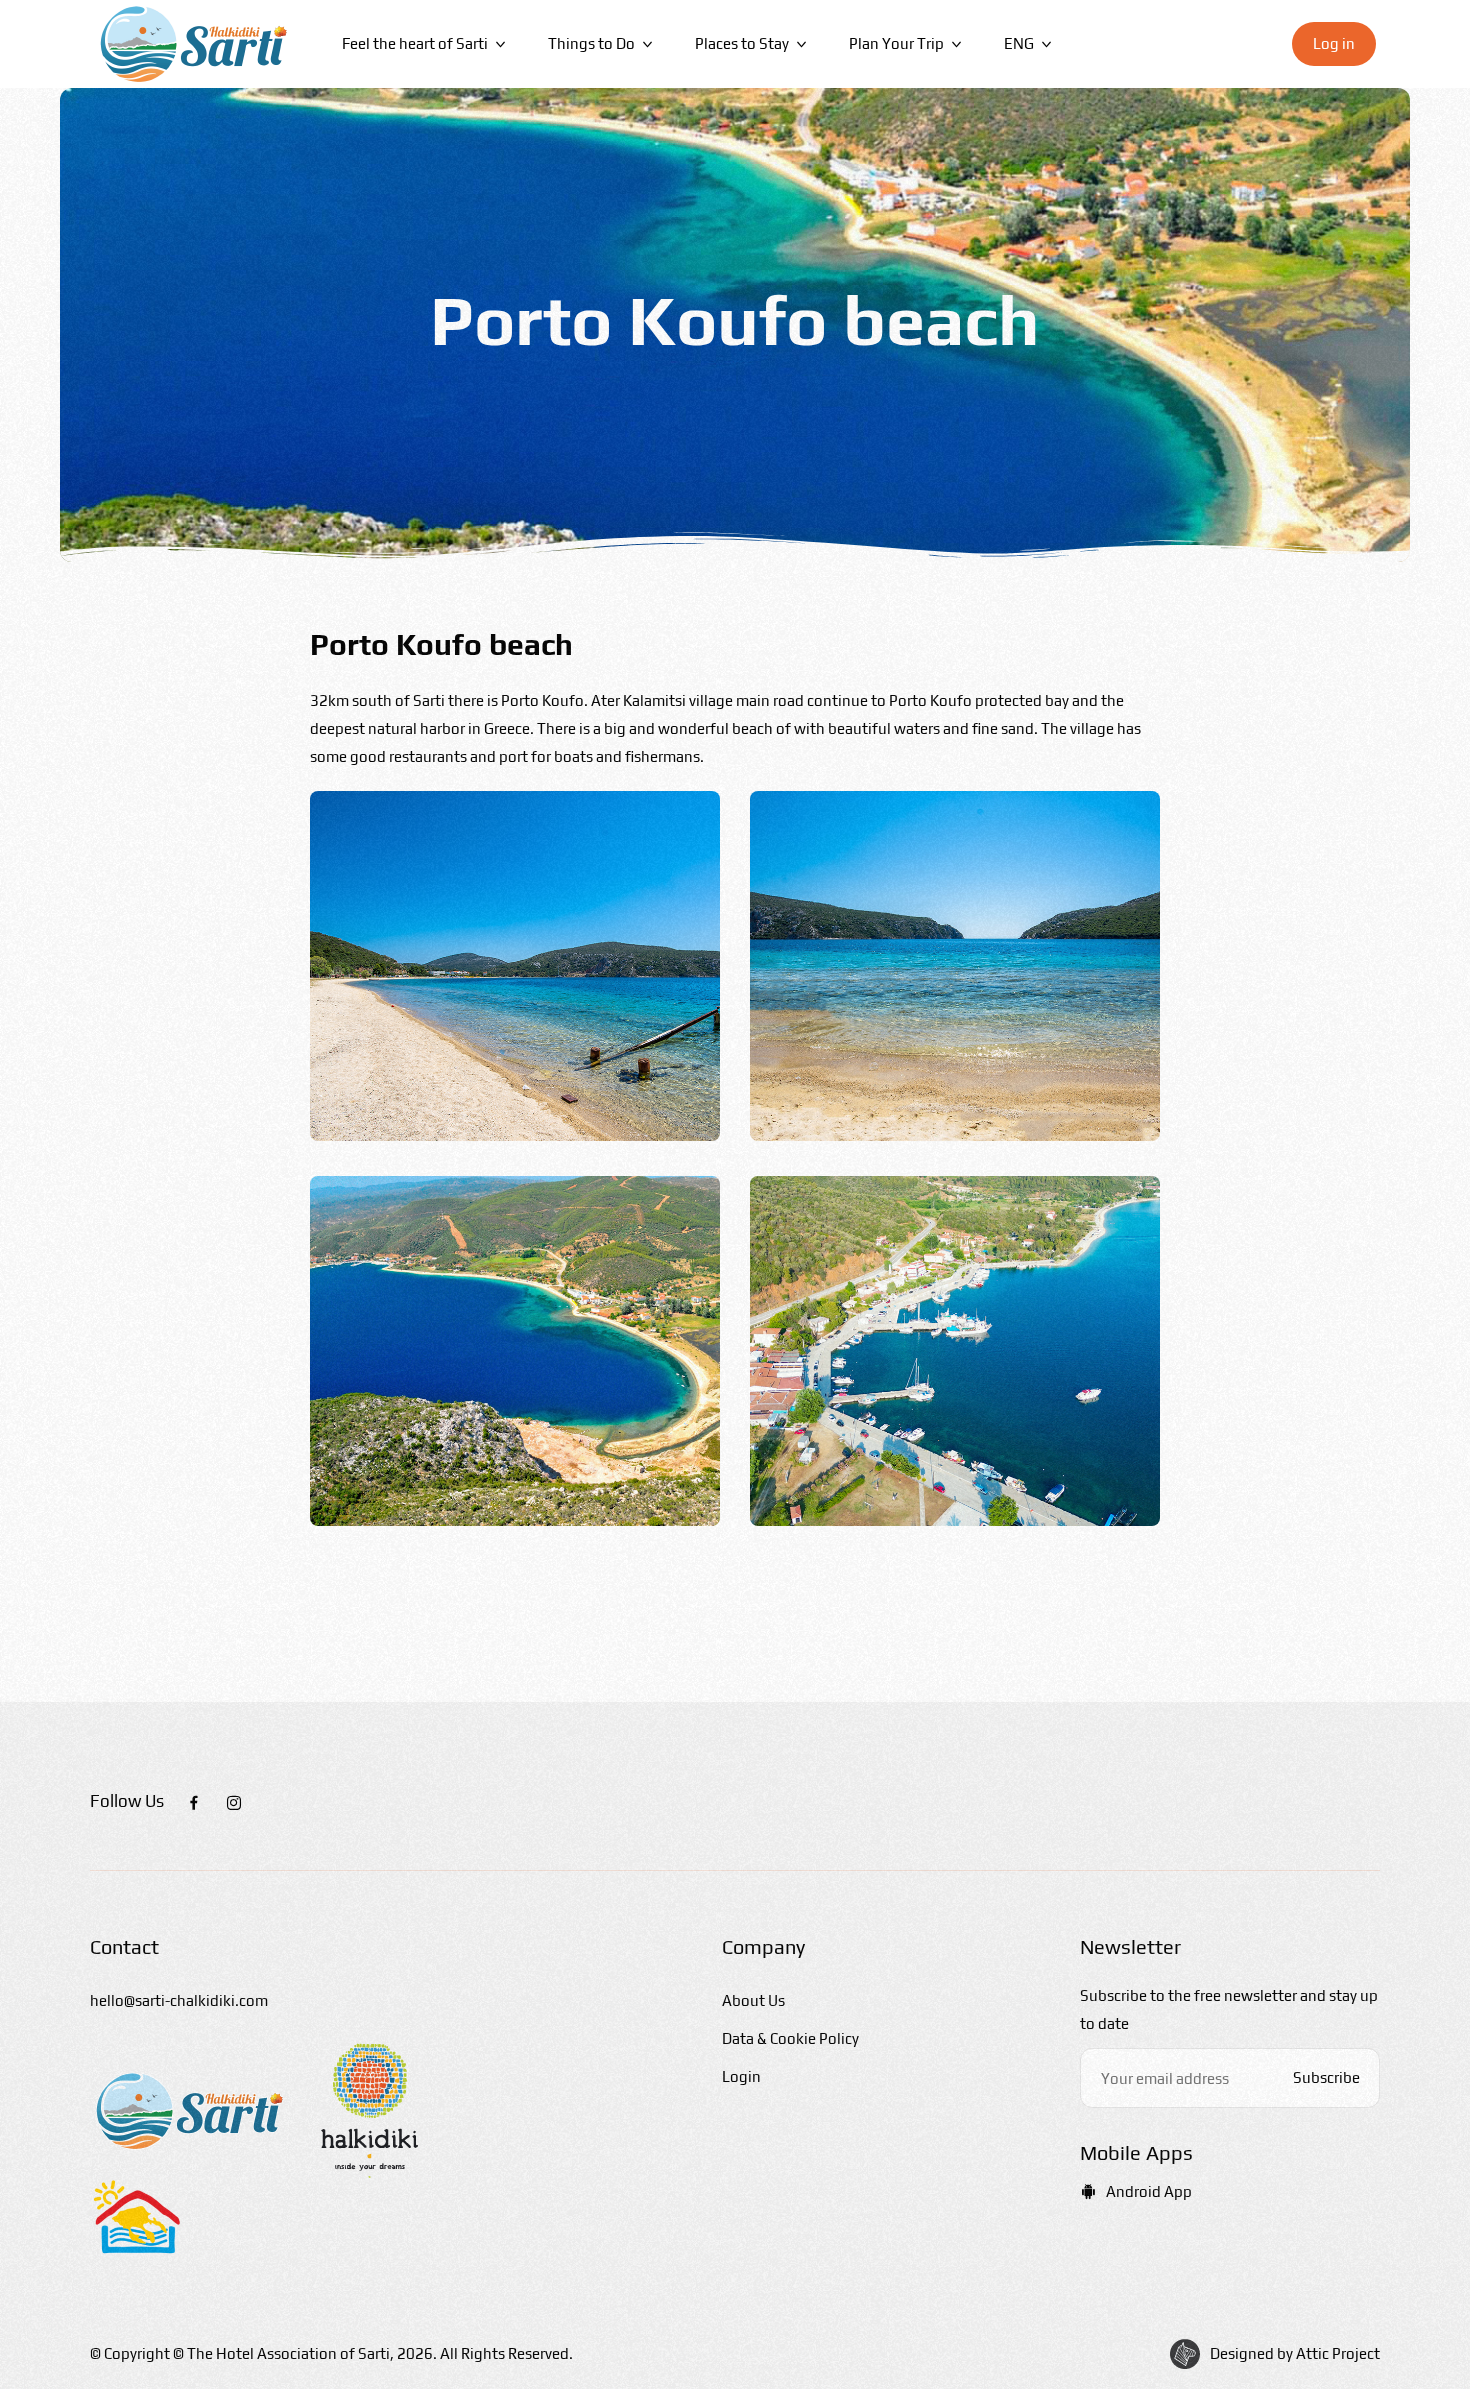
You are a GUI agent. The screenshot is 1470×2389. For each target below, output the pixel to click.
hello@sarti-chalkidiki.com (179, 2000)
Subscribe (1326, 2077)
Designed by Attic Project (1295, 2353)
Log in (1334, 43)
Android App (1149, 2191)
